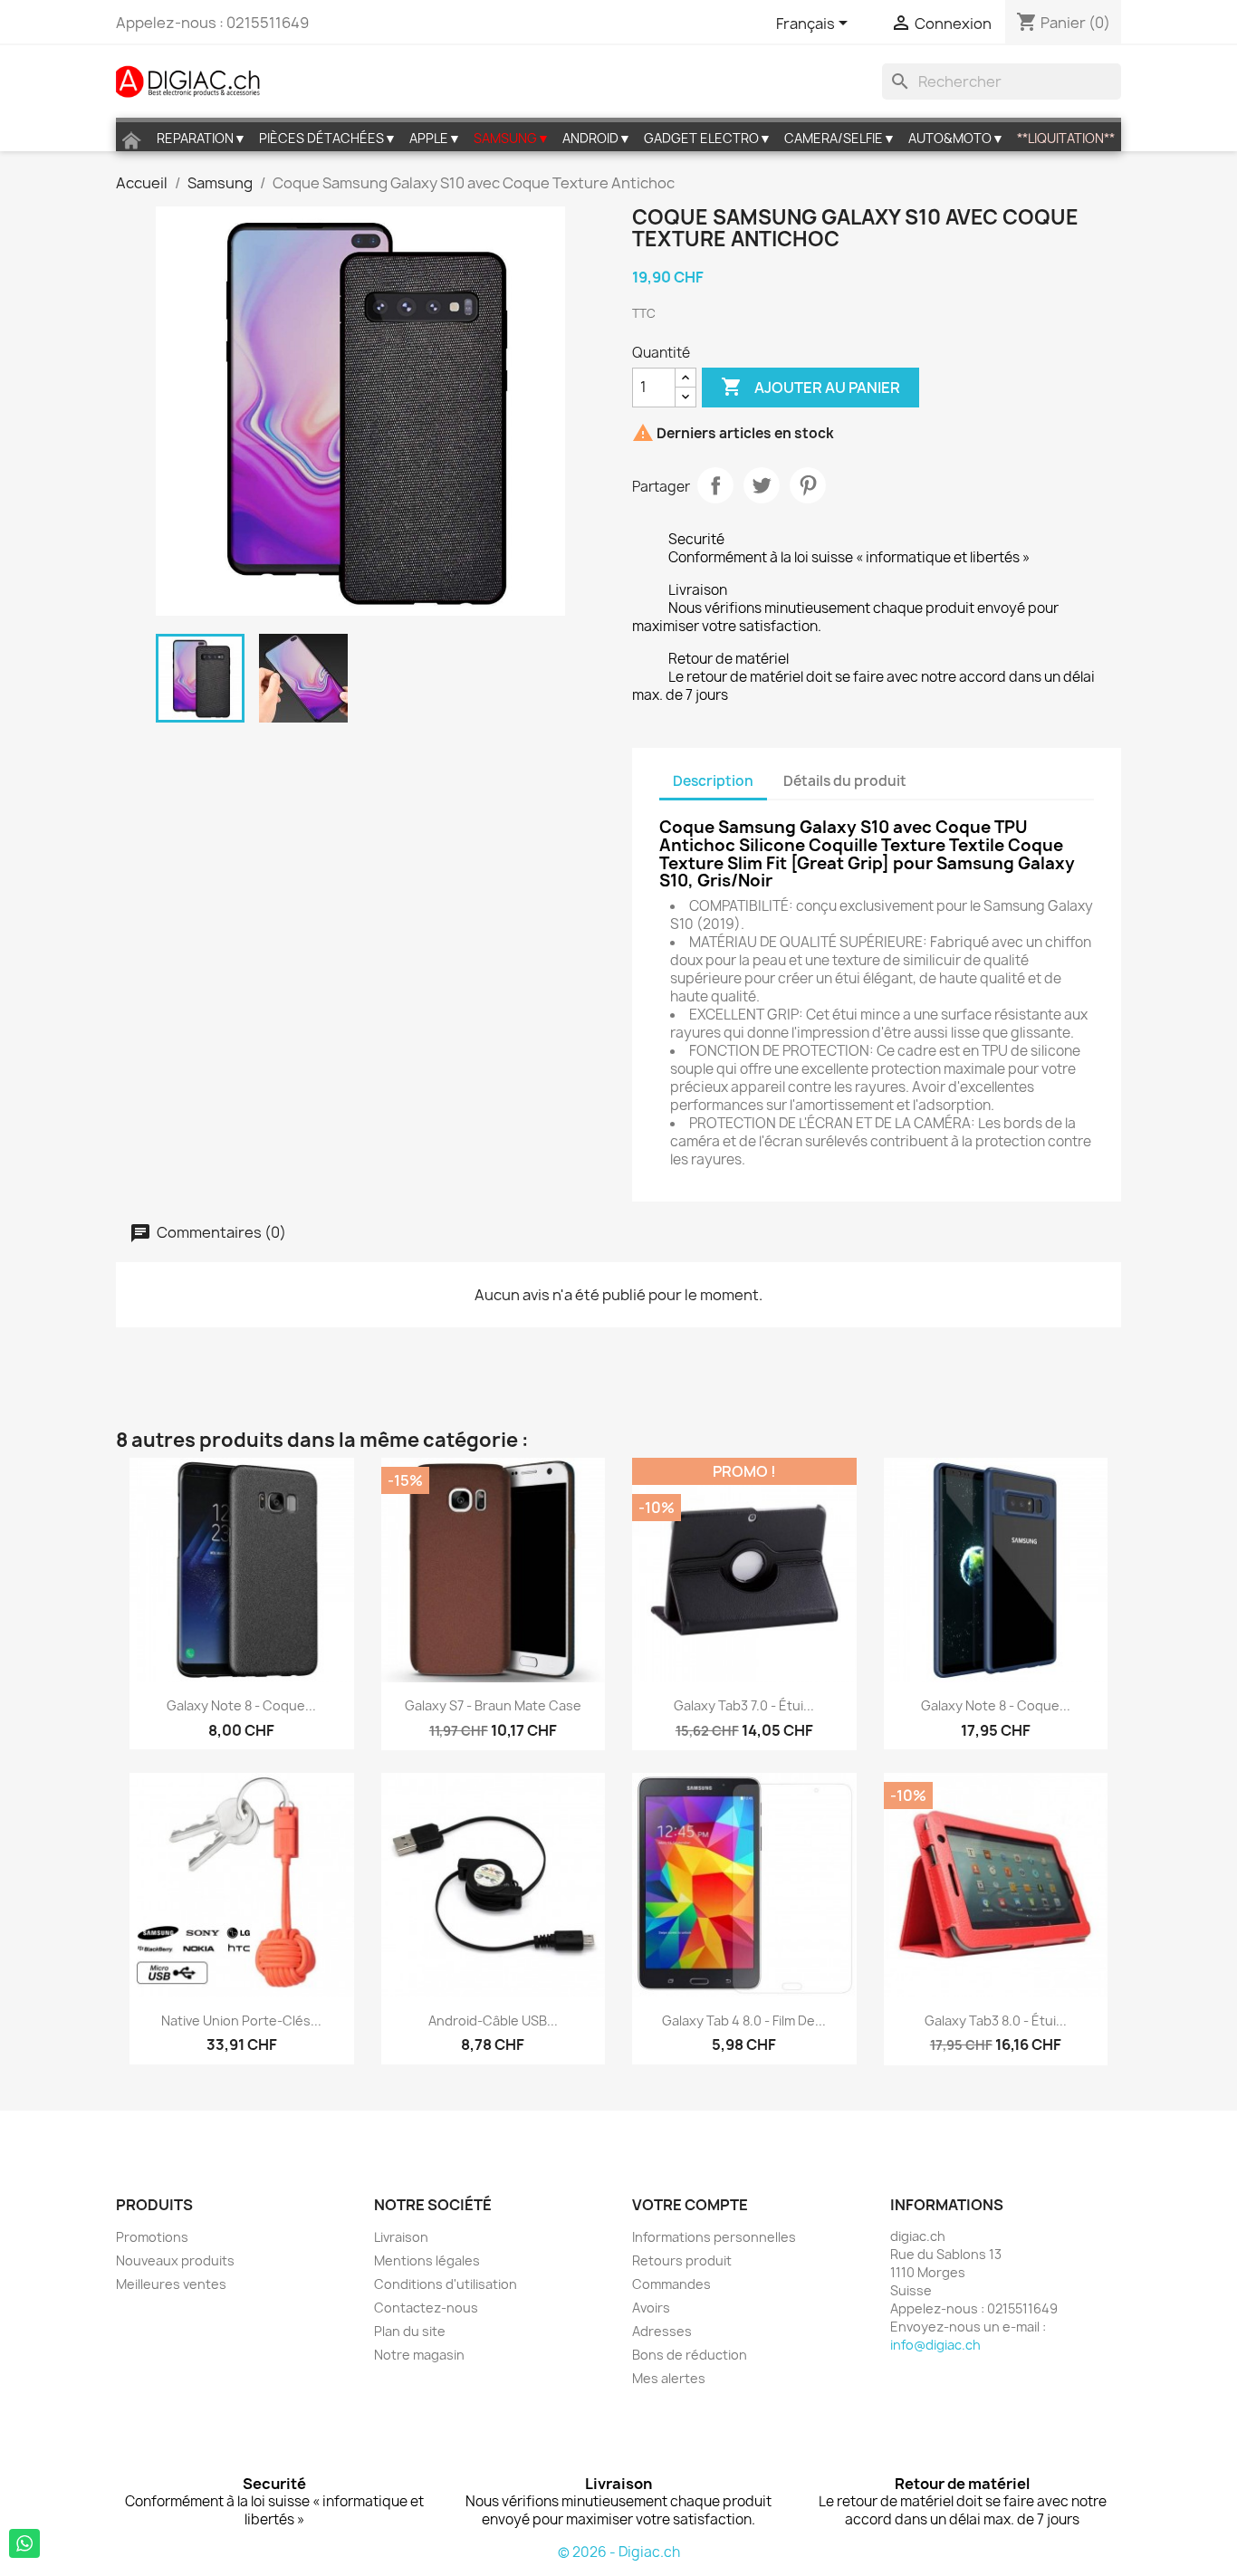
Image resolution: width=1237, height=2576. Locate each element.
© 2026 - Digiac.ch (619, 2552)
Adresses (662, 2331)
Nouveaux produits (175, 2260)
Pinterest (808, 485)
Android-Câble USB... (493, 2021)
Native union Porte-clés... (241, 2021)
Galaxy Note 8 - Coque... (996, 1705)
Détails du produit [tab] (845, 781)
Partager (715, 485)
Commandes (671, 2284)
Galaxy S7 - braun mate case (493, 1705)
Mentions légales (427, 2260)
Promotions (152, 2237)
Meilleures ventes (171, 2284)
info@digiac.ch (935, 2345)
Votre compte (690, 2205)
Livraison (401, 2237)
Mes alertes (669, 2378)
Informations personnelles (714, 2237)
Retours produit (682, 2260)
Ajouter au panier (810, 387)
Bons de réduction (690, 2355)
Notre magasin (419, 2355)
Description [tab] (713, 781)
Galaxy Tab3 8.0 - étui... (996, 2021)
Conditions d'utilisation (446, 2284)
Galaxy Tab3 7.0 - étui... (744, 1705)
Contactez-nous (426, 2308)
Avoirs (651, 2308)
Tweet (762, 485)
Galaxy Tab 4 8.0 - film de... (744, 2021)
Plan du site (410, 2331)
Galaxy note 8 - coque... (241, 1705)
